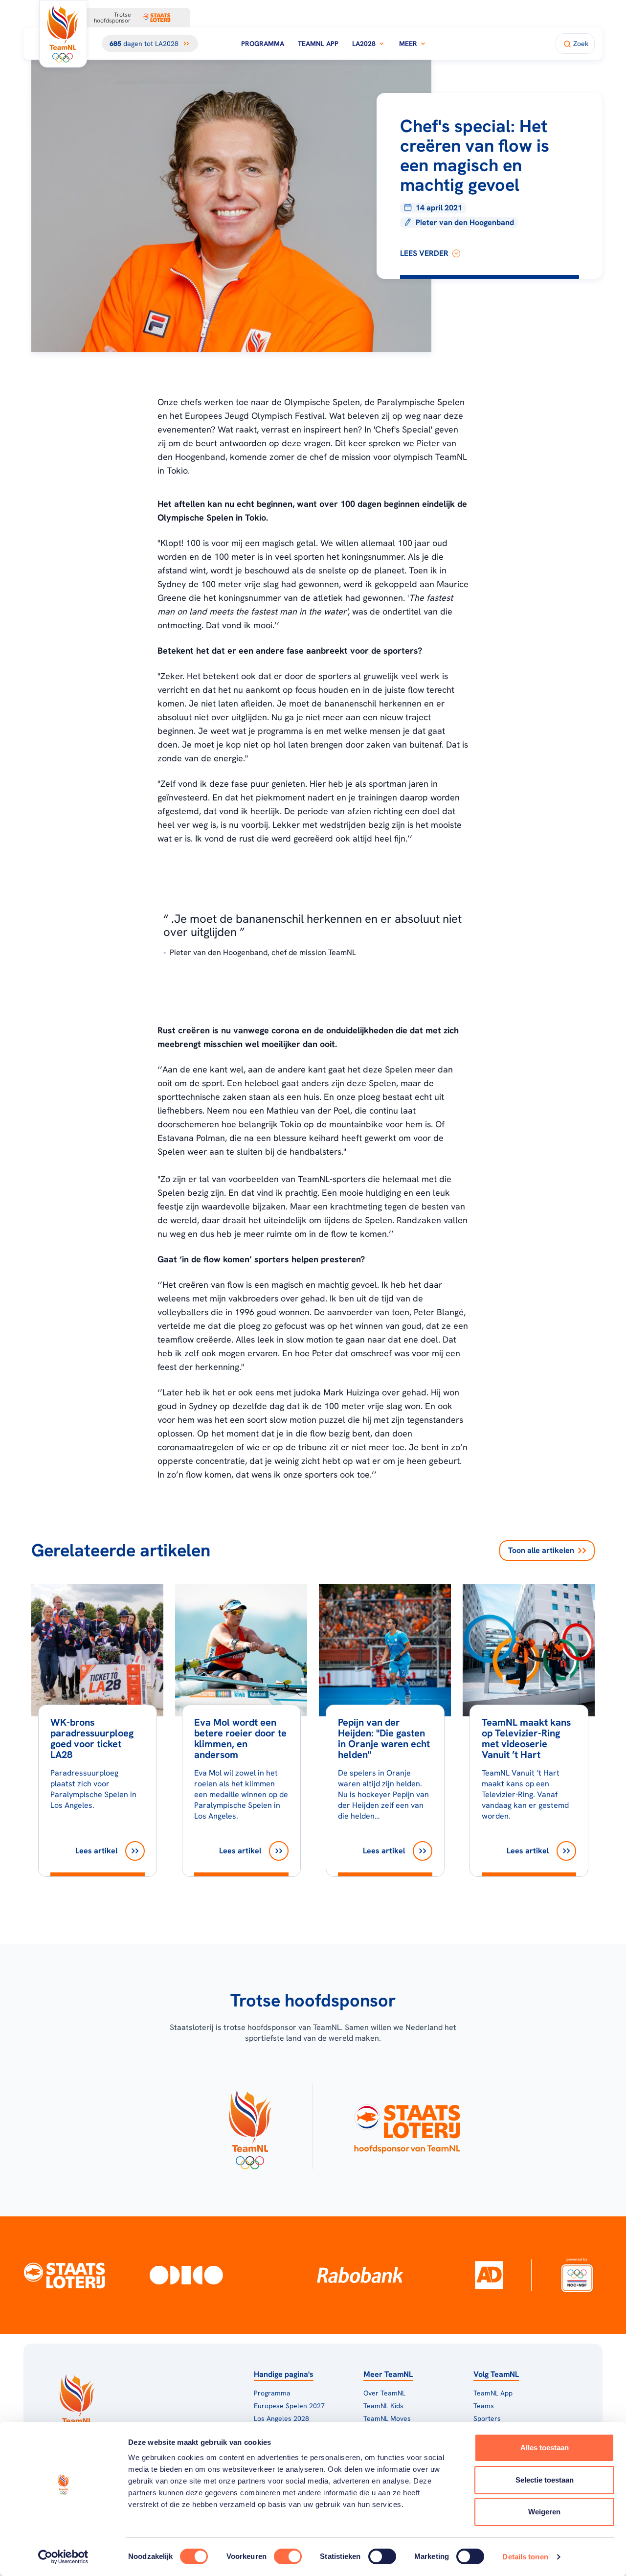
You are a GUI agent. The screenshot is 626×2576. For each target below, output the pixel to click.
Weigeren (544, 2512)
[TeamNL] (250, 2126)
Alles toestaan (545, 2448)
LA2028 (364, 44)
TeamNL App (318, 44)
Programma (263, 44)
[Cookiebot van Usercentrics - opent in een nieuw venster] (63, 2557)
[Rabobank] (360, 2275)
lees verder (424, 253)
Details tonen (525, 2557)
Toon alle (541, 1550)
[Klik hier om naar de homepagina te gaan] (63, 34)
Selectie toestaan (545, 2480)
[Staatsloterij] (65, 2275)
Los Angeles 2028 (281, 2418)
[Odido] (186, 2275)
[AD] (489, 2275)
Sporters (487, 2418)
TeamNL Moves (387, 2418)
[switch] (288, 2556)
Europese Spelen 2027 (289, 2406)
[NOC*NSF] (577, 2275)
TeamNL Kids (383, 2406)
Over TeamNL (384, 2393)
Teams (484, 2406)
